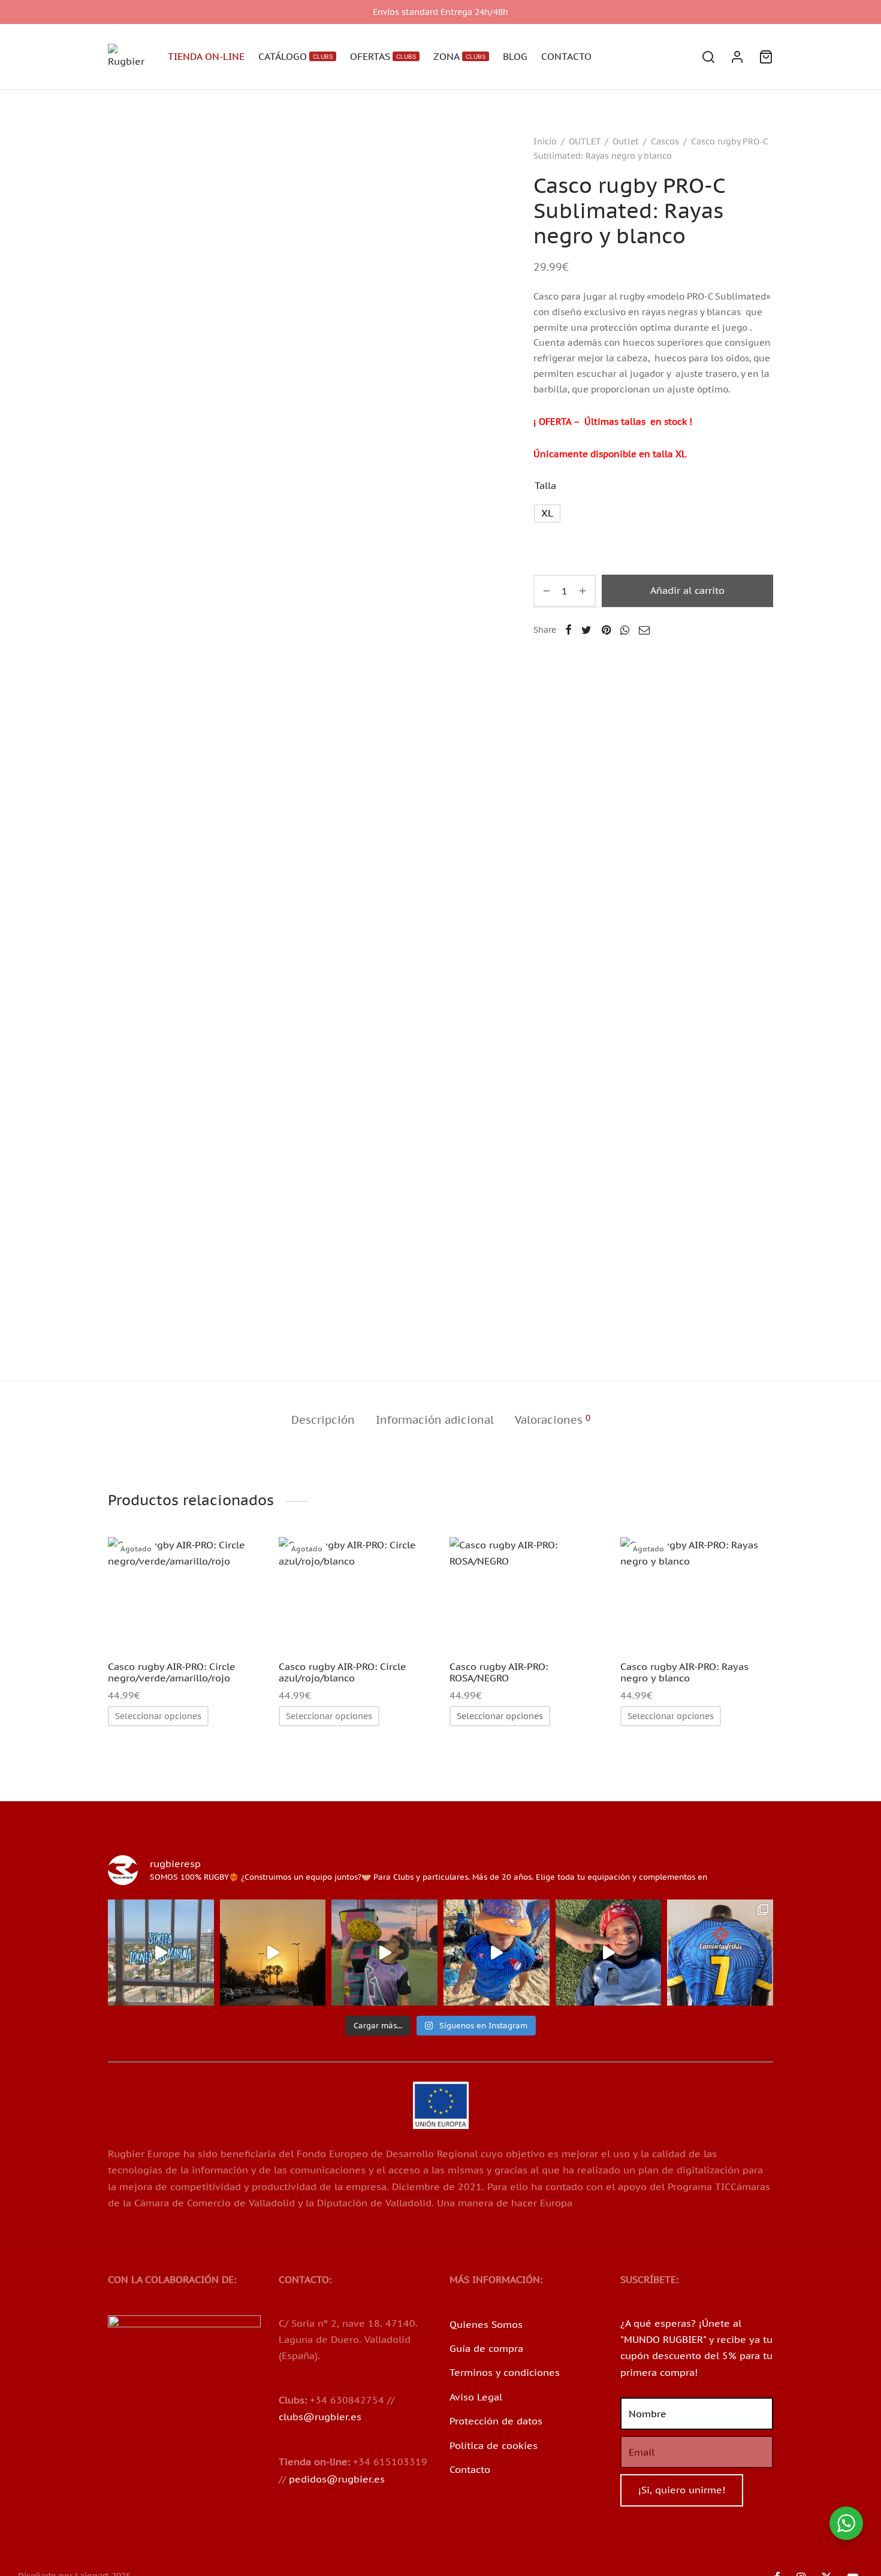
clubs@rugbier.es (320, 2417)
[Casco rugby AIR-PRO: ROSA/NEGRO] (526, 1594)
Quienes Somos (486, 2324)
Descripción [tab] (323, 1420)
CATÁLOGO (295, 56)
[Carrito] (766, 57)
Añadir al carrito (687, 590)
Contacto (470, 2469)
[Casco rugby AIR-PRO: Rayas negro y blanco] (697, 1594)
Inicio (545, 141)
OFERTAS (383, 56)
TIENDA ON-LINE (206, 56)
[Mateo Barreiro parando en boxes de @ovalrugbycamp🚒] (609, 1953)
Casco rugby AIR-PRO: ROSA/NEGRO (499, 1672)
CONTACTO (566, 56)
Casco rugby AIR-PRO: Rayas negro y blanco (684, 1672)
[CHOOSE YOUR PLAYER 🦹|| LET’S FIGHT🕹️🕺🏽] (384, 1953)
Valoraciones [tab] (553, 1420)
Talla (545, 485)
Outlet (626, 141)
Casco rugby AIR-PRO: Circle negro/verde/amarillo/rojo (172, 1672)
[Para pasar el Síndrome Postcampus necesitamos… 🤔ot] (273, 1953)
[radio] (547, 514)
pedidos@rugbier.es (337, 2479)
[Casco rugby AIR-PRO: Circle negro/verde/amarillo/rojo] (184, 1594)
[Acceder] (737, 57)
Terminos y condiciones (505, 2372)
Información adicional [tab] (435, 1420)
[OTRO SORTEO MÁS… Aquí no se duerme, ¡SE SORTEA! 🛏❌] (161, 1953)
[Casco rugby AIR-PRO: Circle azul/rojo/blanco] (355, 1594)
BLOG (515, 56)
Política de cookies (494, 2445)
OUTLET (585, 141)
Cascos (665, 141)
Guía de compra (486, 2348)
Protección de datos (496, 2421)
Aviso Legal (476, 2397)
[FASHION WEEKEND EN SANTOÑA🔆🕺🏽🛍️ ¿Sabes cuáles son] (497, 1953)
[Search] (708, 57)
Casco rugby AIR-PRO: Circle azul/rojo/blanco (343, 1672)
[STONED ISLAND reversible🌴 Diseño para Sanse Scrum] (720, 1953)
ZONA (459, 56)
